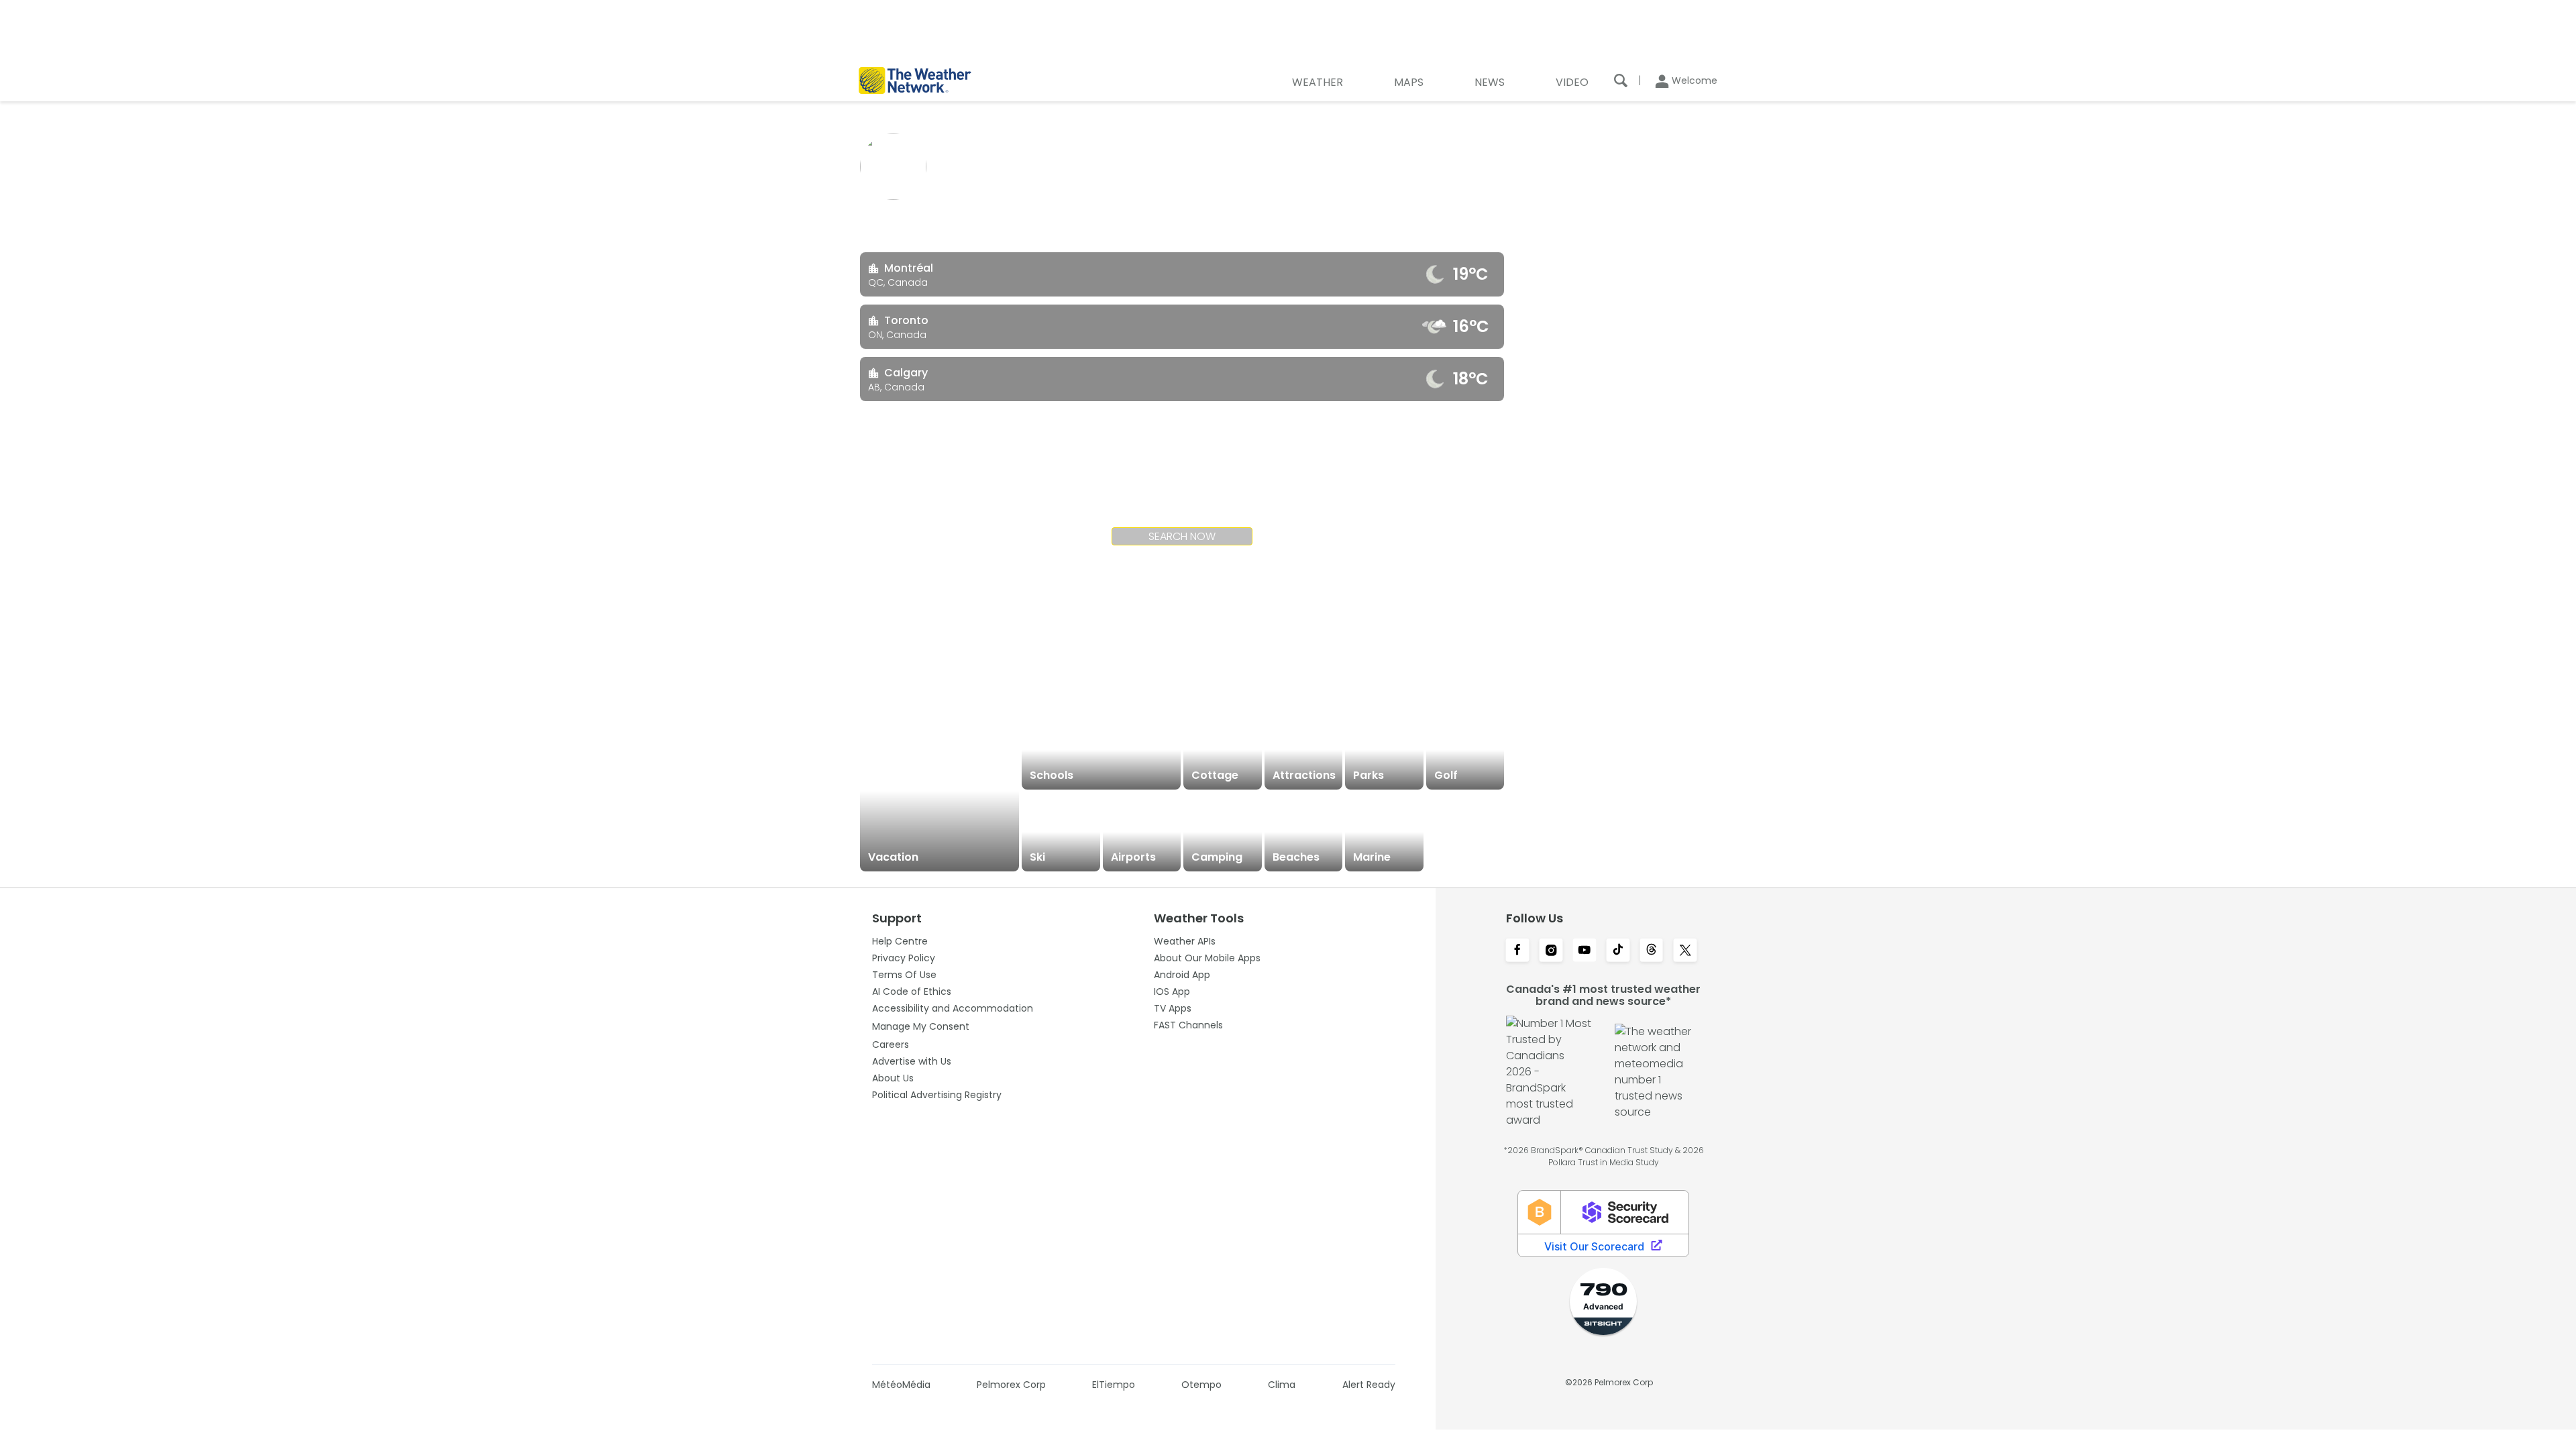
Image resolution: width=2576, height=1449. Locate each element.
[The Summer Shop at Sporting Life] (1465, 832)
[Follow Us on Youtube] (1585, 951)
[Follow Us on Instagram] (1551, 951)
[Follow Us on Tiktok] (1618, 951)
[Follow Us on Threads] (1652, 951)
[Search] (1621, 80)
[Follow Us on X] (1685, 951)
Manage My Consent (921, 1026)
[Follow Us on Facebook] (1517, 951)
